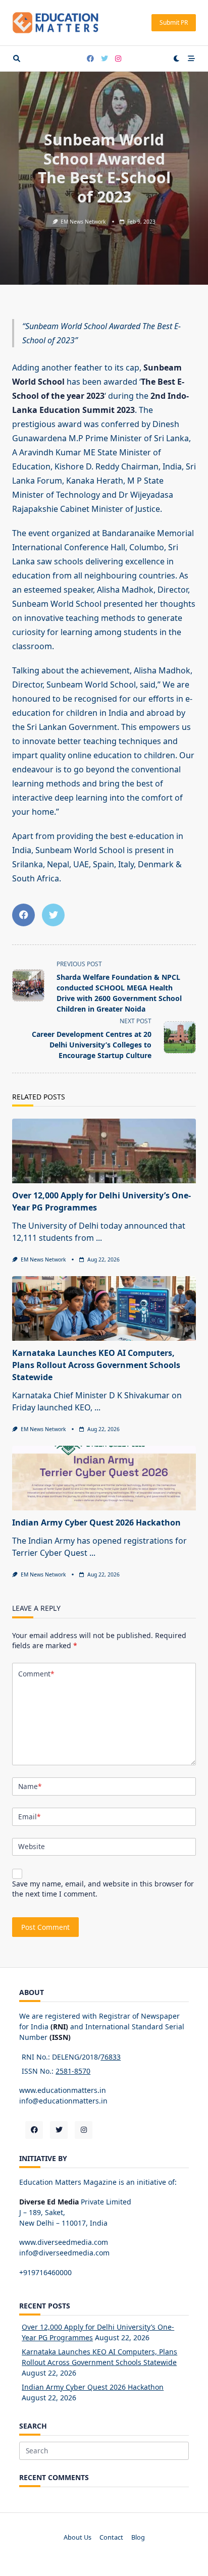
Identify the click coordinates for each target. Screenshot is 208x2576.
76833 (111, 2057)
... (99, 1238)
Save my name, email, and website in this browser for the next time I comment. (103, 1889)
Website (32, 1846)
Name (30, 1786)
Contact (111, 2537)
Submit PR (174, 22)
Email (29, 1817)
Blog (138, 2537)
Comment (36, 1674)
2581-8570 (73, 2071)
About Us (77, 2537)
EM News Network (83, 222)
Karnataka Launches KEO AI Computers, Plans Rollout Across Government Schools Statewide (96, 1365)
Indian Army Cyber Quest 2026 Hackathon (96, 1522)
